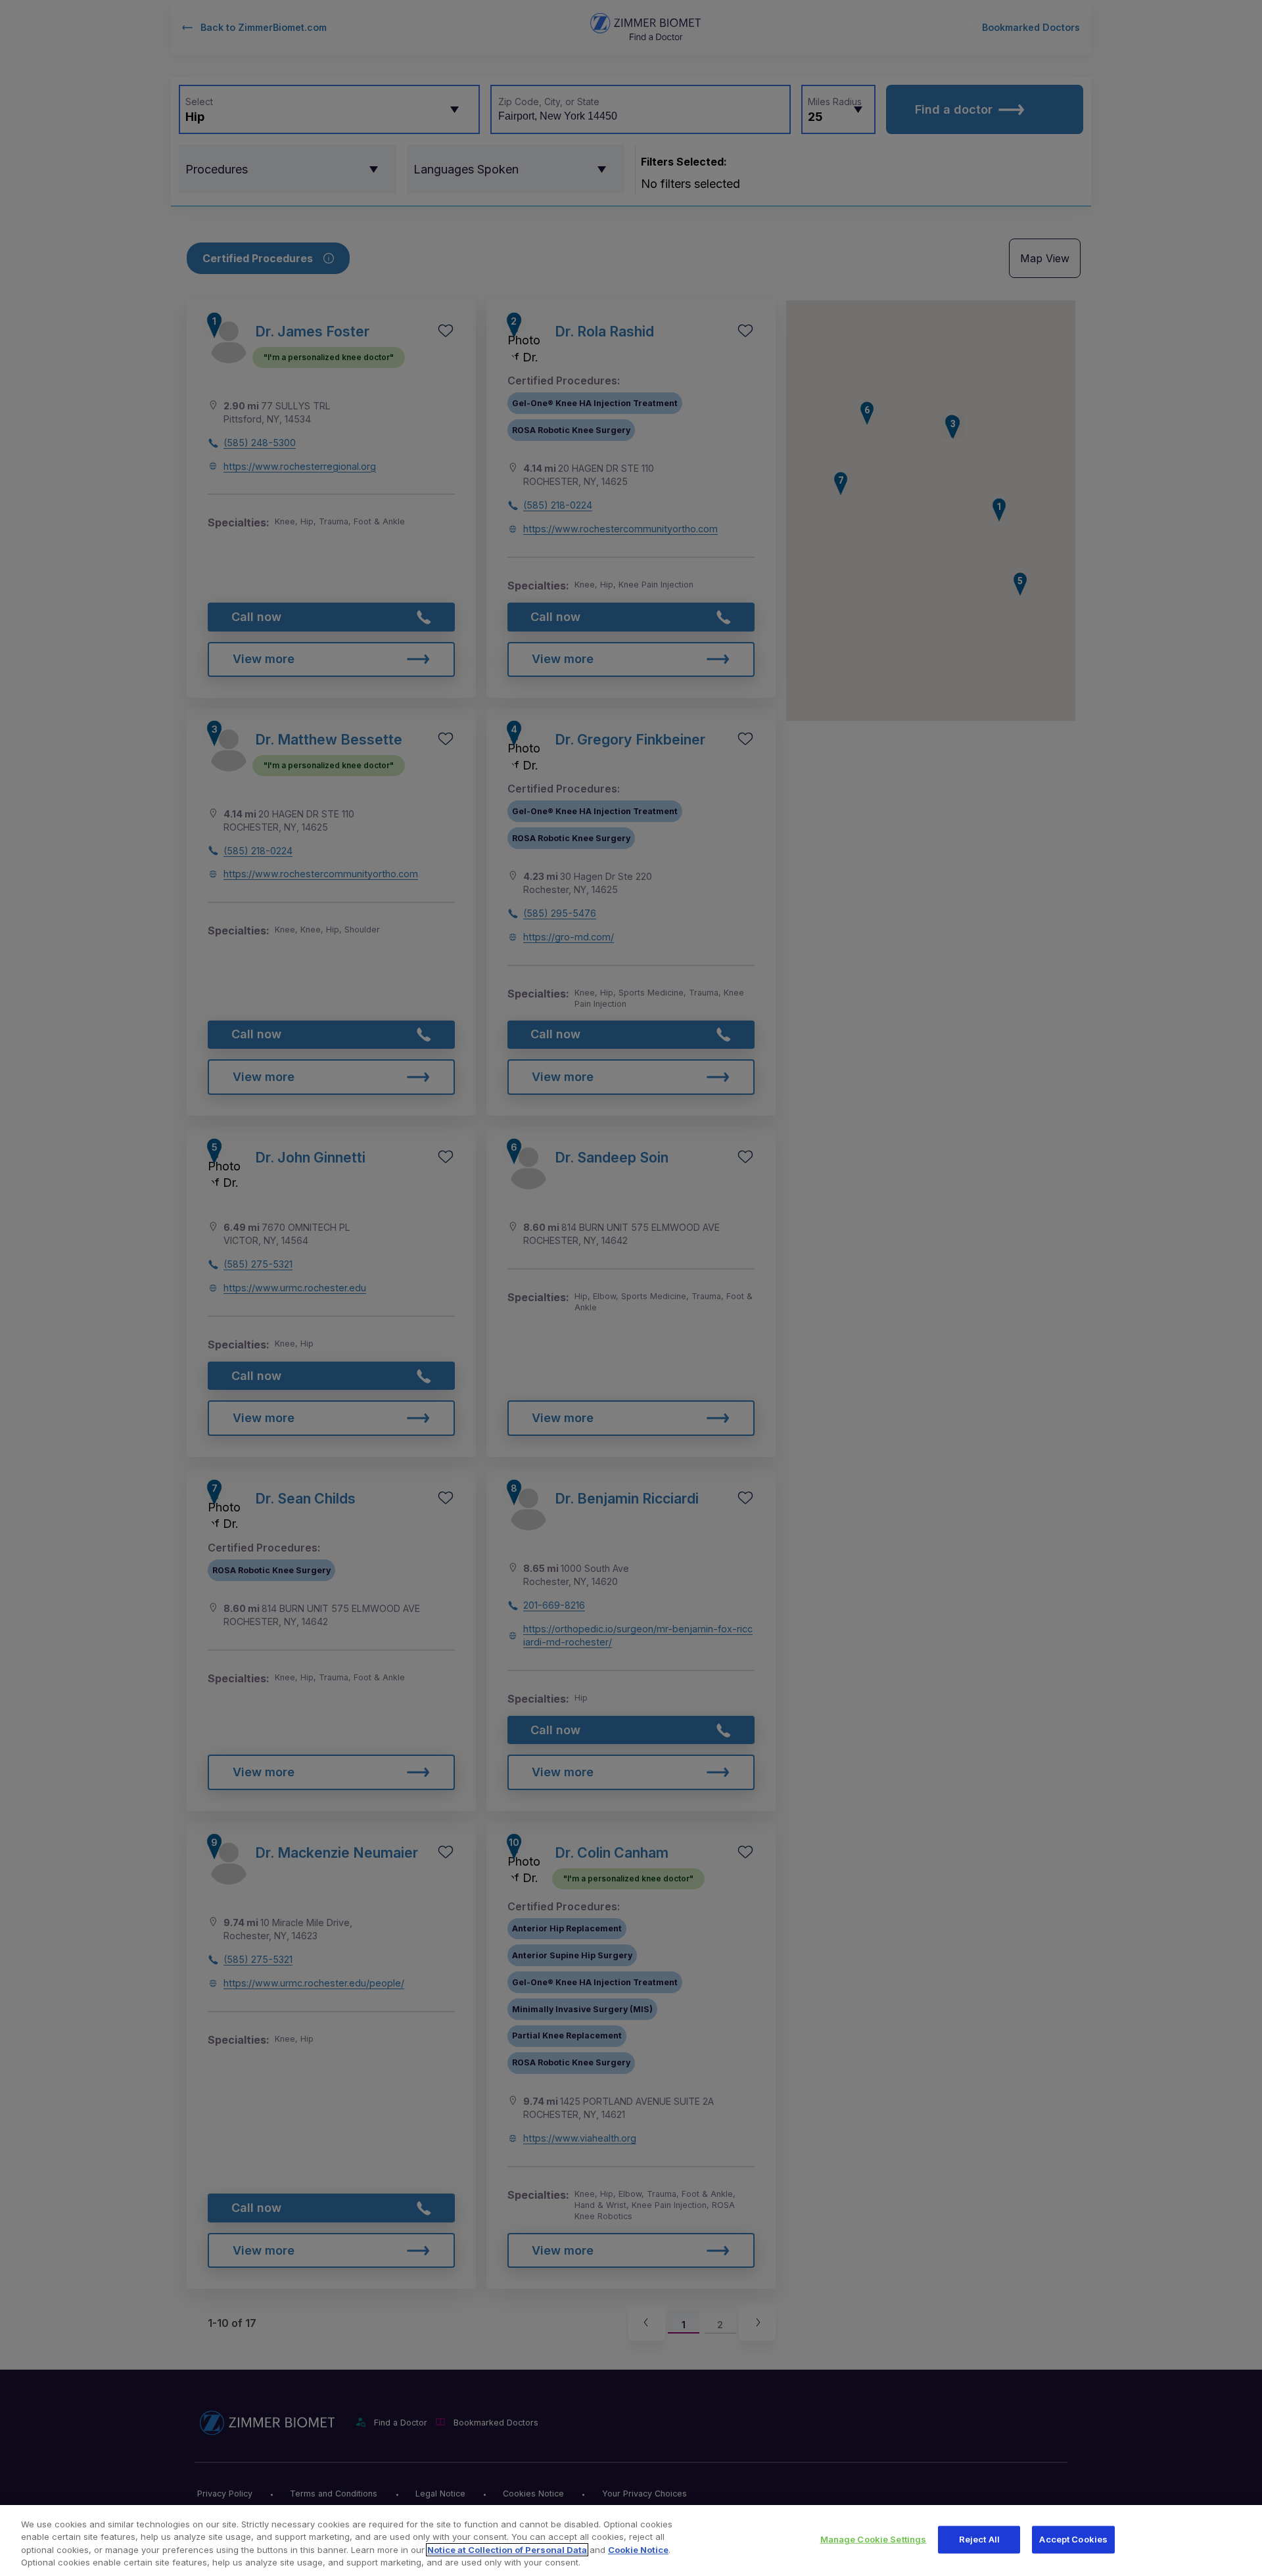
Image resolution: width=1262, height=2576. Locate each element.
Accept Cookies (1073, 2539)
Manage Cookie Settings (874, 2539)
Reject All (979, 2539)
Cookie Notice (638, 2550)
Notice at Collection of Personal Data (507, 2550)
